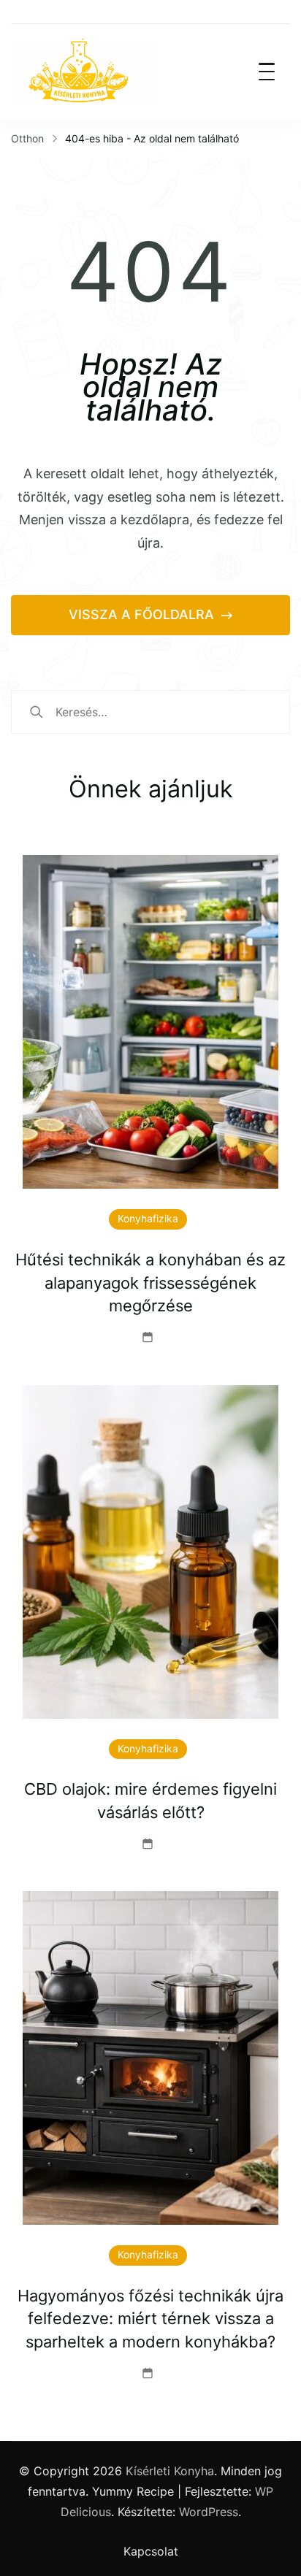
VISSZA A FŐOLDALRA (143, 614)
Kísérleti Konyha (170, 2471)
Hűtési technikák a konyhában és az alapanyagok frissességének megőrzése (150, 1283)
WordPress (209, 2512)
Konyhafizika (148, 1219)
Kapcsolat (151, 2551)
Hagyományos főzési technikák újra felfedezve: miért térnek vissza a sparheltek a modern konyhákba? (150, 2319)
